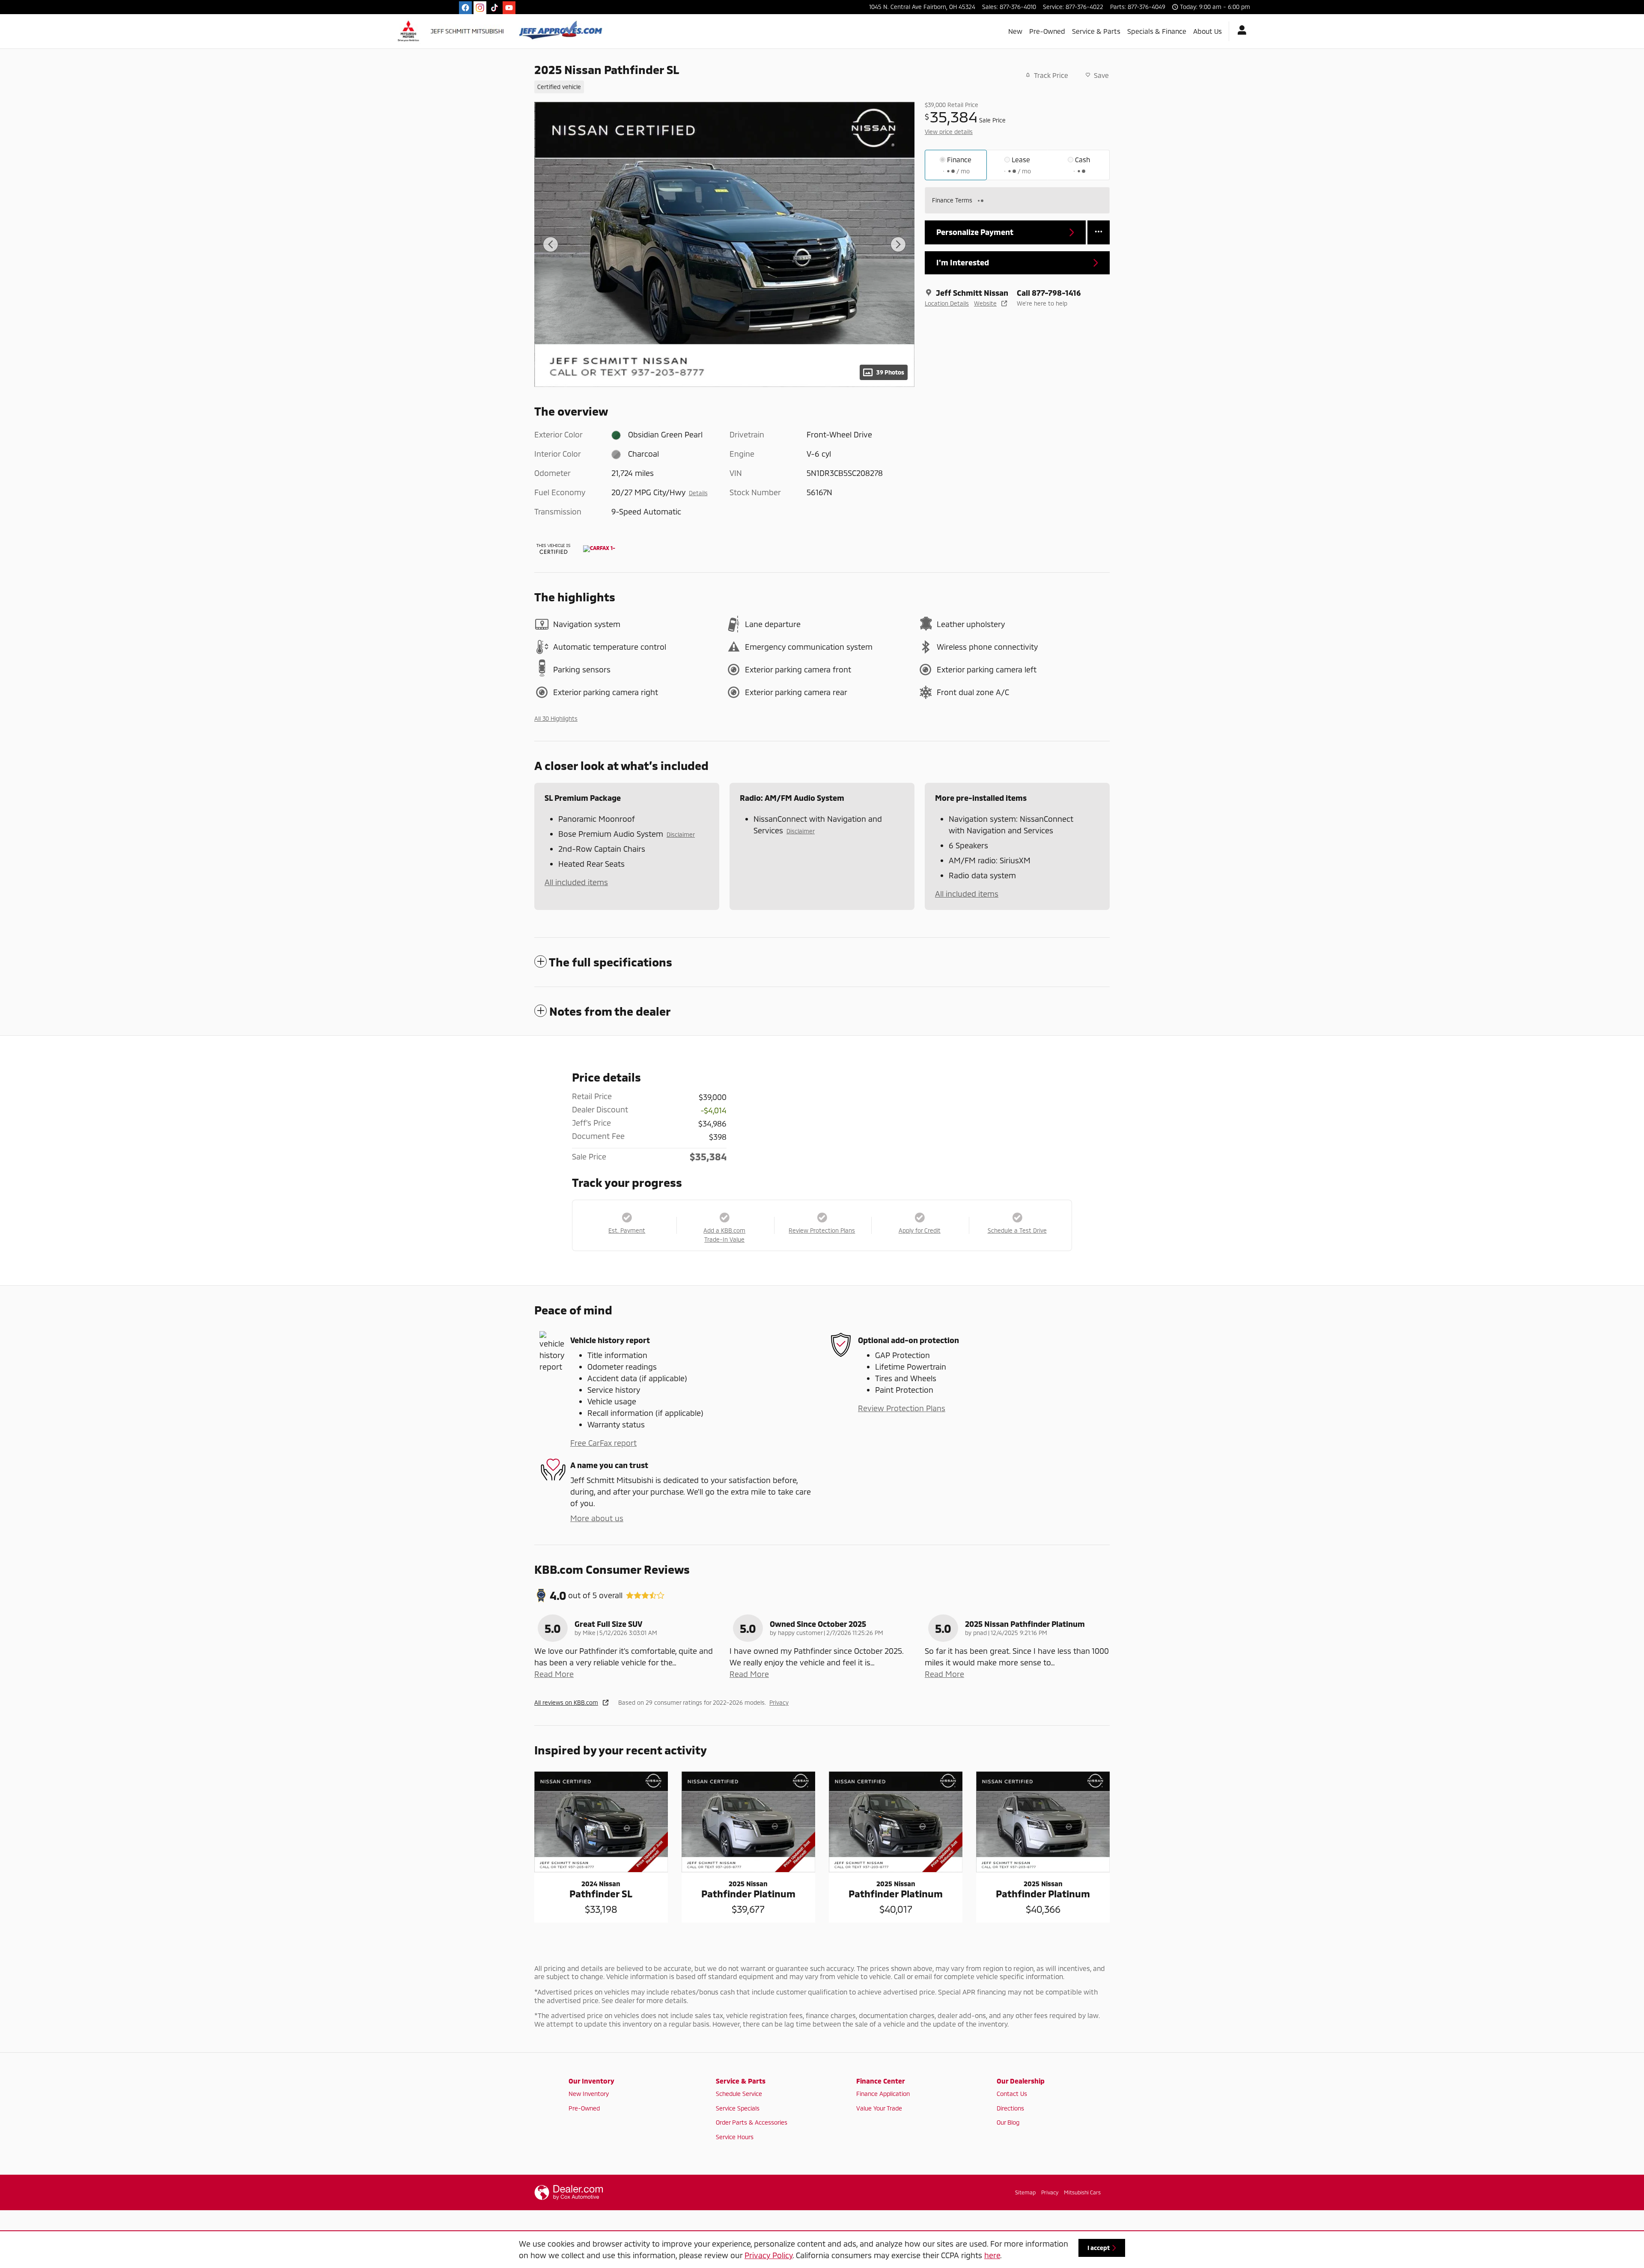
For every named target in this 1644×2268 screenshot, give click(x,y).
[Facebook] (465, 8)
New (1015, 31)
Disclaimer (681, 834)
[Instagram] (480, 8)
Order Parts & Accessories (752, 2122)
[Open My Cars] (1240, 31)
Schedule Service (739, 2094)
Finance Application (883, 2094)
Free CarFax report (603, 1443)
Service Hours (735, 2137)
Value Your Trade (879, 2108)
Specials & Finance (1157, 31)
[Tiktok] (494, 8)
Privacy (779, 1702)
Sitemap (1025, 2192)
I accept (1099, 2248)
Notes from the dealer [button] (610, 1011)
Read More (554, 1674)
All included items (576, 882)
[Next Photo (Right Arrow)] (898, 244)
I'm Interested (963, 262)
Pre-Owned (1047, 31)
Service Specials (738, 2108)
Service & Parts (1096, 31)
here (992, 2255)
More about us (597, 1518)
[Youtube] (509, 8)
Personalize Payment (975, 232)
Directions (1010, 2108)
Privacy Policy (768, 2255)
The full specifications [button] (611, 962)
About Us (1208, 31)
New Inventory (589, 2094)
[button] (719, 86)
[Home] (452, 31)
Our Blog (1008, 2122)
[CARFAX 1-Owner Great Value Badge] (599, 549)
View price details (949, 132)
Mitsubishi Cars (1082, 2192)
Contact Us (1012, 2094)
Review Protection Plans (902, 1408)
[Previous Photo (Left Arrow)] (551, 244)
